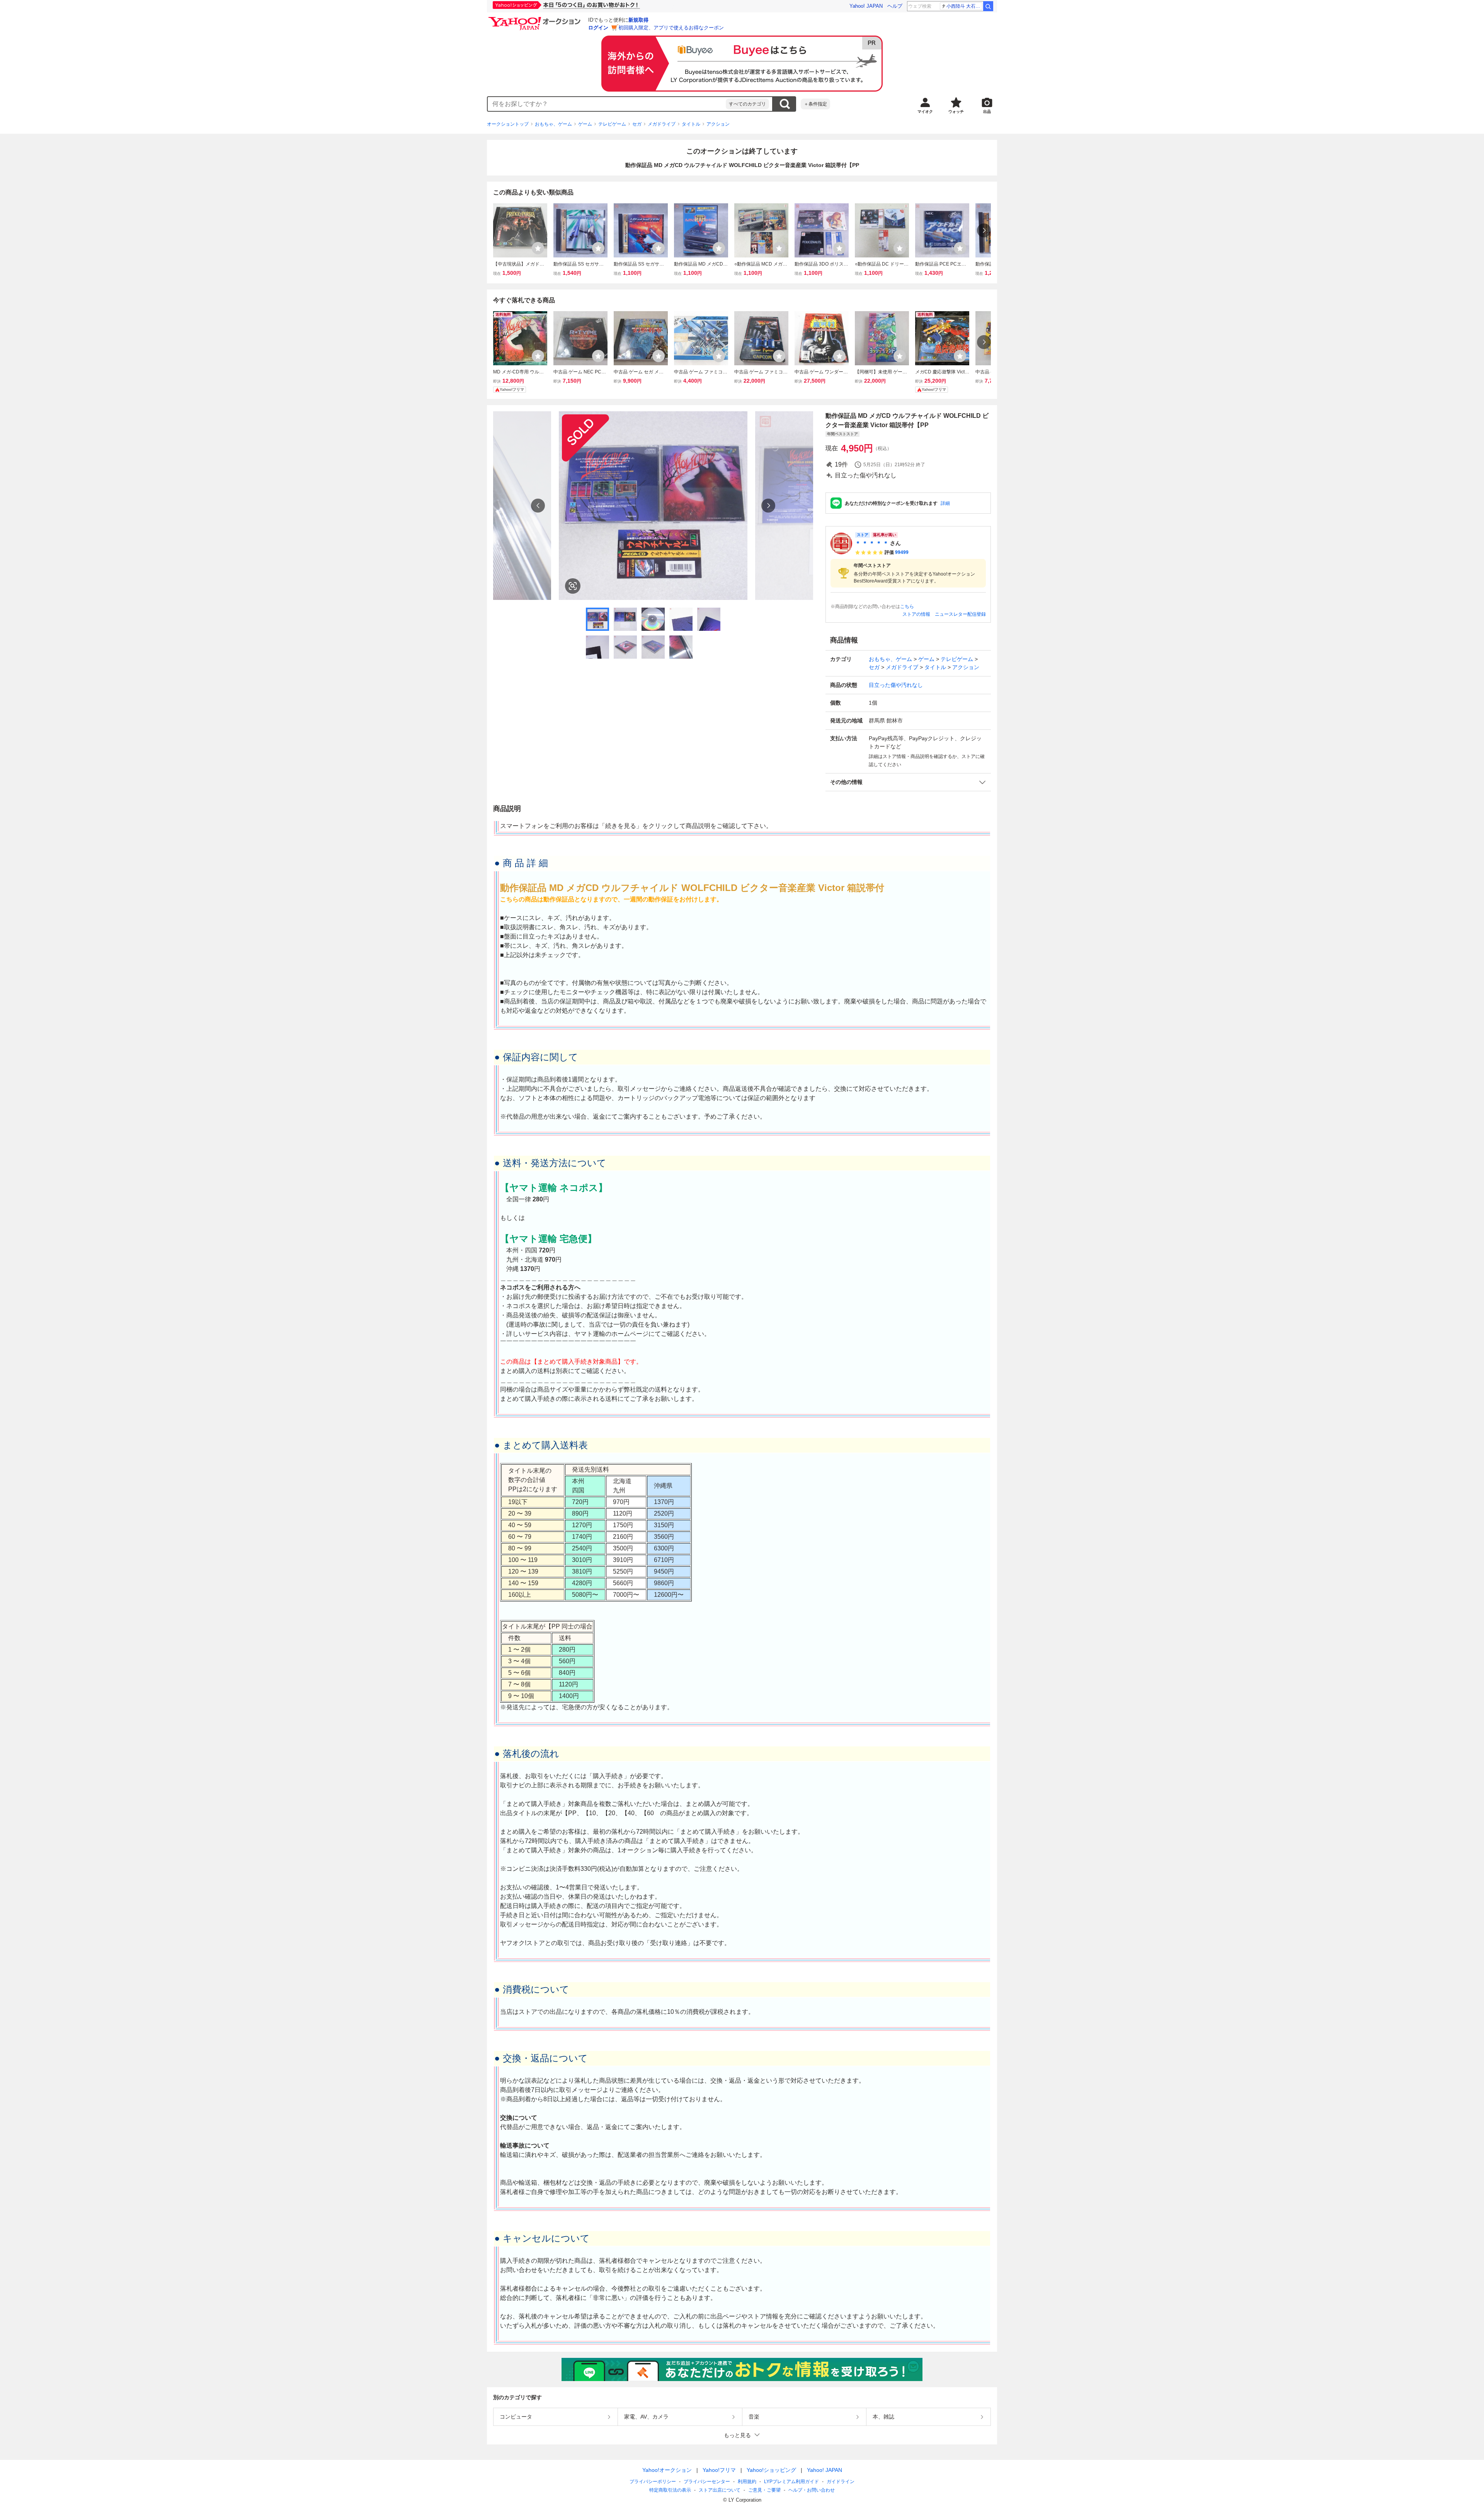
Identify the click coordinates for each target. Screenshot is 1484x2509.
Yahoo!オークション (667, 2470)
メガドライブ (662, 124)
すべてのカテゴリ (747, 104)
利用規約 (747, 2482)
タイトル (691, 124)
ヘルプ (895, 6)
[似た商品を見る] (573, 586)
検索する (785, 104)
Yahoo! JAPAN (866, 6)
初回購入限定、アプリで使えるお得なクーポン (671, 28)
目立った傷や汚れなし (896, 685)
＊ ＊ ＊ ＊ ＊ (872, 543)
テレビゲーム (612, 124)
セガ (637, 124)
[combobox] (607, 104)
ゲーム (585, 124)
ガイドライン (841, 2482)
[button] (908, 782)
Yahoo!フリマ (719, 2470)
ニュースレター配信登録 (960, 614)
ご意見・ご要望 (764, 2490)
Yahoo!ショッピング (771, 2470)
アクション (718, 124)
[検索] (988, 6)
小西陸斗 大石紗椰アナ (964, 6)
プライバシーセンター (707, 2482)
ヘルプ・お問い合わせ (812, 2490)
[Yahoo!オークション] (536, 19)
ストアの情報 (916, 614)
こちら (907, 606)
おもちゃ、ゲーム (553, 124)
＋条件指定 (815, 104)
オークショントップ (508, 124)
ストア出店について (720, 2490)
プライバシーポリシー (653, 2482)
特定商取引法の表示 (670, 2490)
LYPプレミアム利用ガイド (791, 2482)
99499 (902, 552)
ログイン (598, 28)
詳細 (945, 503)
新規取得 (638, 20)
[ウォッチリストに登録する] (538, 248)
